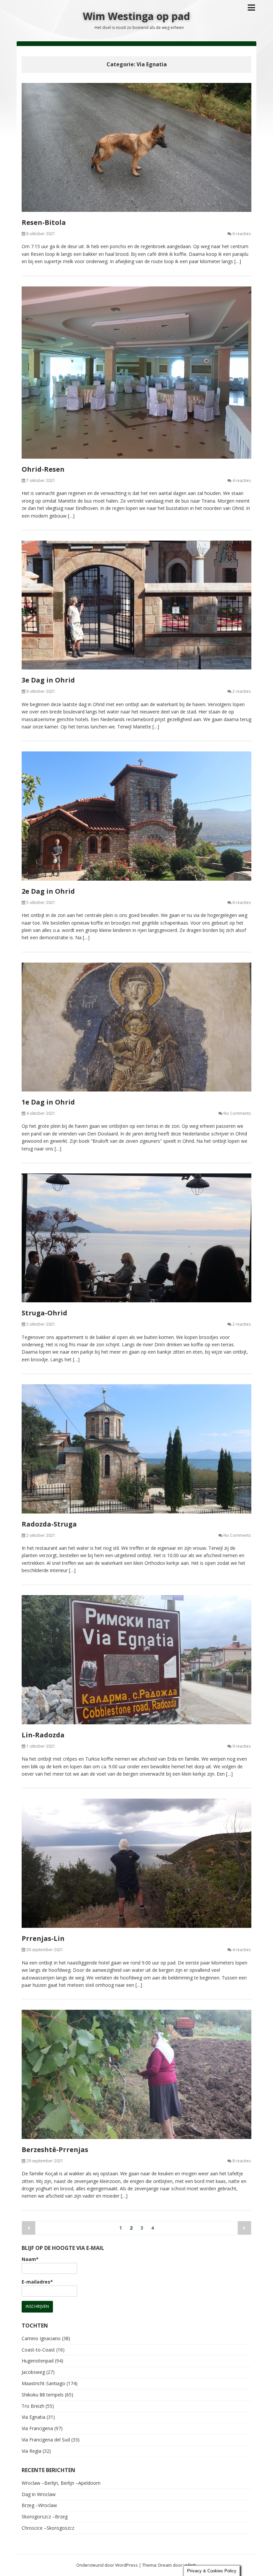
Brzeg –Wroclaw (39, 2505)
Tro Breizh (33, 2406)
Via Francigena (37, 2428)
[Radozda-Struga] (136, 1449)
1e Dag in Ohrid (48, 1102)
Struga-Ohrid (44, 1313)
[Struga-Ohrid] (136, 1238)
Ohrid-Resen (43, 469)
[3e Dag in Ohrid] (136, 605)
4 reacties (242, 480)
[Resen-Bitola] (136, 147)
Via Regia (31, 2451)
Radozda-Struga (49, 1524)
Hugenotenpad (38, 2361)
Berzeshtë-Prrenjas (55, 2149)
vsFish (190, 2565)
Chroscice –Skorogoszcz (48, 2528)
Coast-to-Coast (38, 2350)
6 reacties (242, 234)
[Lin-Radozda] (136, 1660)
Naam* (30, 2259)
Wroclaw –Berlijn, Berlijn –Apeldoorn (61, 2483)
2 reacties (242, 691)
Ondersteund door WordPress (107, 2565)
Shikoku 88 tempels (43, 2395)
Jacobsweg (33, 2372)
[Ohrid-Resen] (136, 373)
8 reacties (242, 2161)
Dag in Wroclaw (39, 2494)
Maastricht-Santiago (43, 2383)
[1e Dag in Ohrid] (136, 1027)
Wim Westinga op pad (136, 16)
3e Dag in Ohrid (48, 680)
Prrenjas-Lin (43, 1938)
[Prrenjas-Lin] (136, 1863)
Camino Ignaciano (41, 2338)
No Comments (237, 1113)
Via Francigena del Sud (46, 2440)
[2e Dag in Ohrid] (136, 816)
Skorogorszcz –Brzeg (45, 2517)
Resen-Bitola (44, 222)
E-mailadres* (37, 2282)
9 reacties (242, 1746)
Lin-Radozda (43, 1735)
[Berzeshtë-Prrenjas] (136, 2074)
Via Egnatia (33, 2417)
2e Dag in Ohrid (48, 891)
